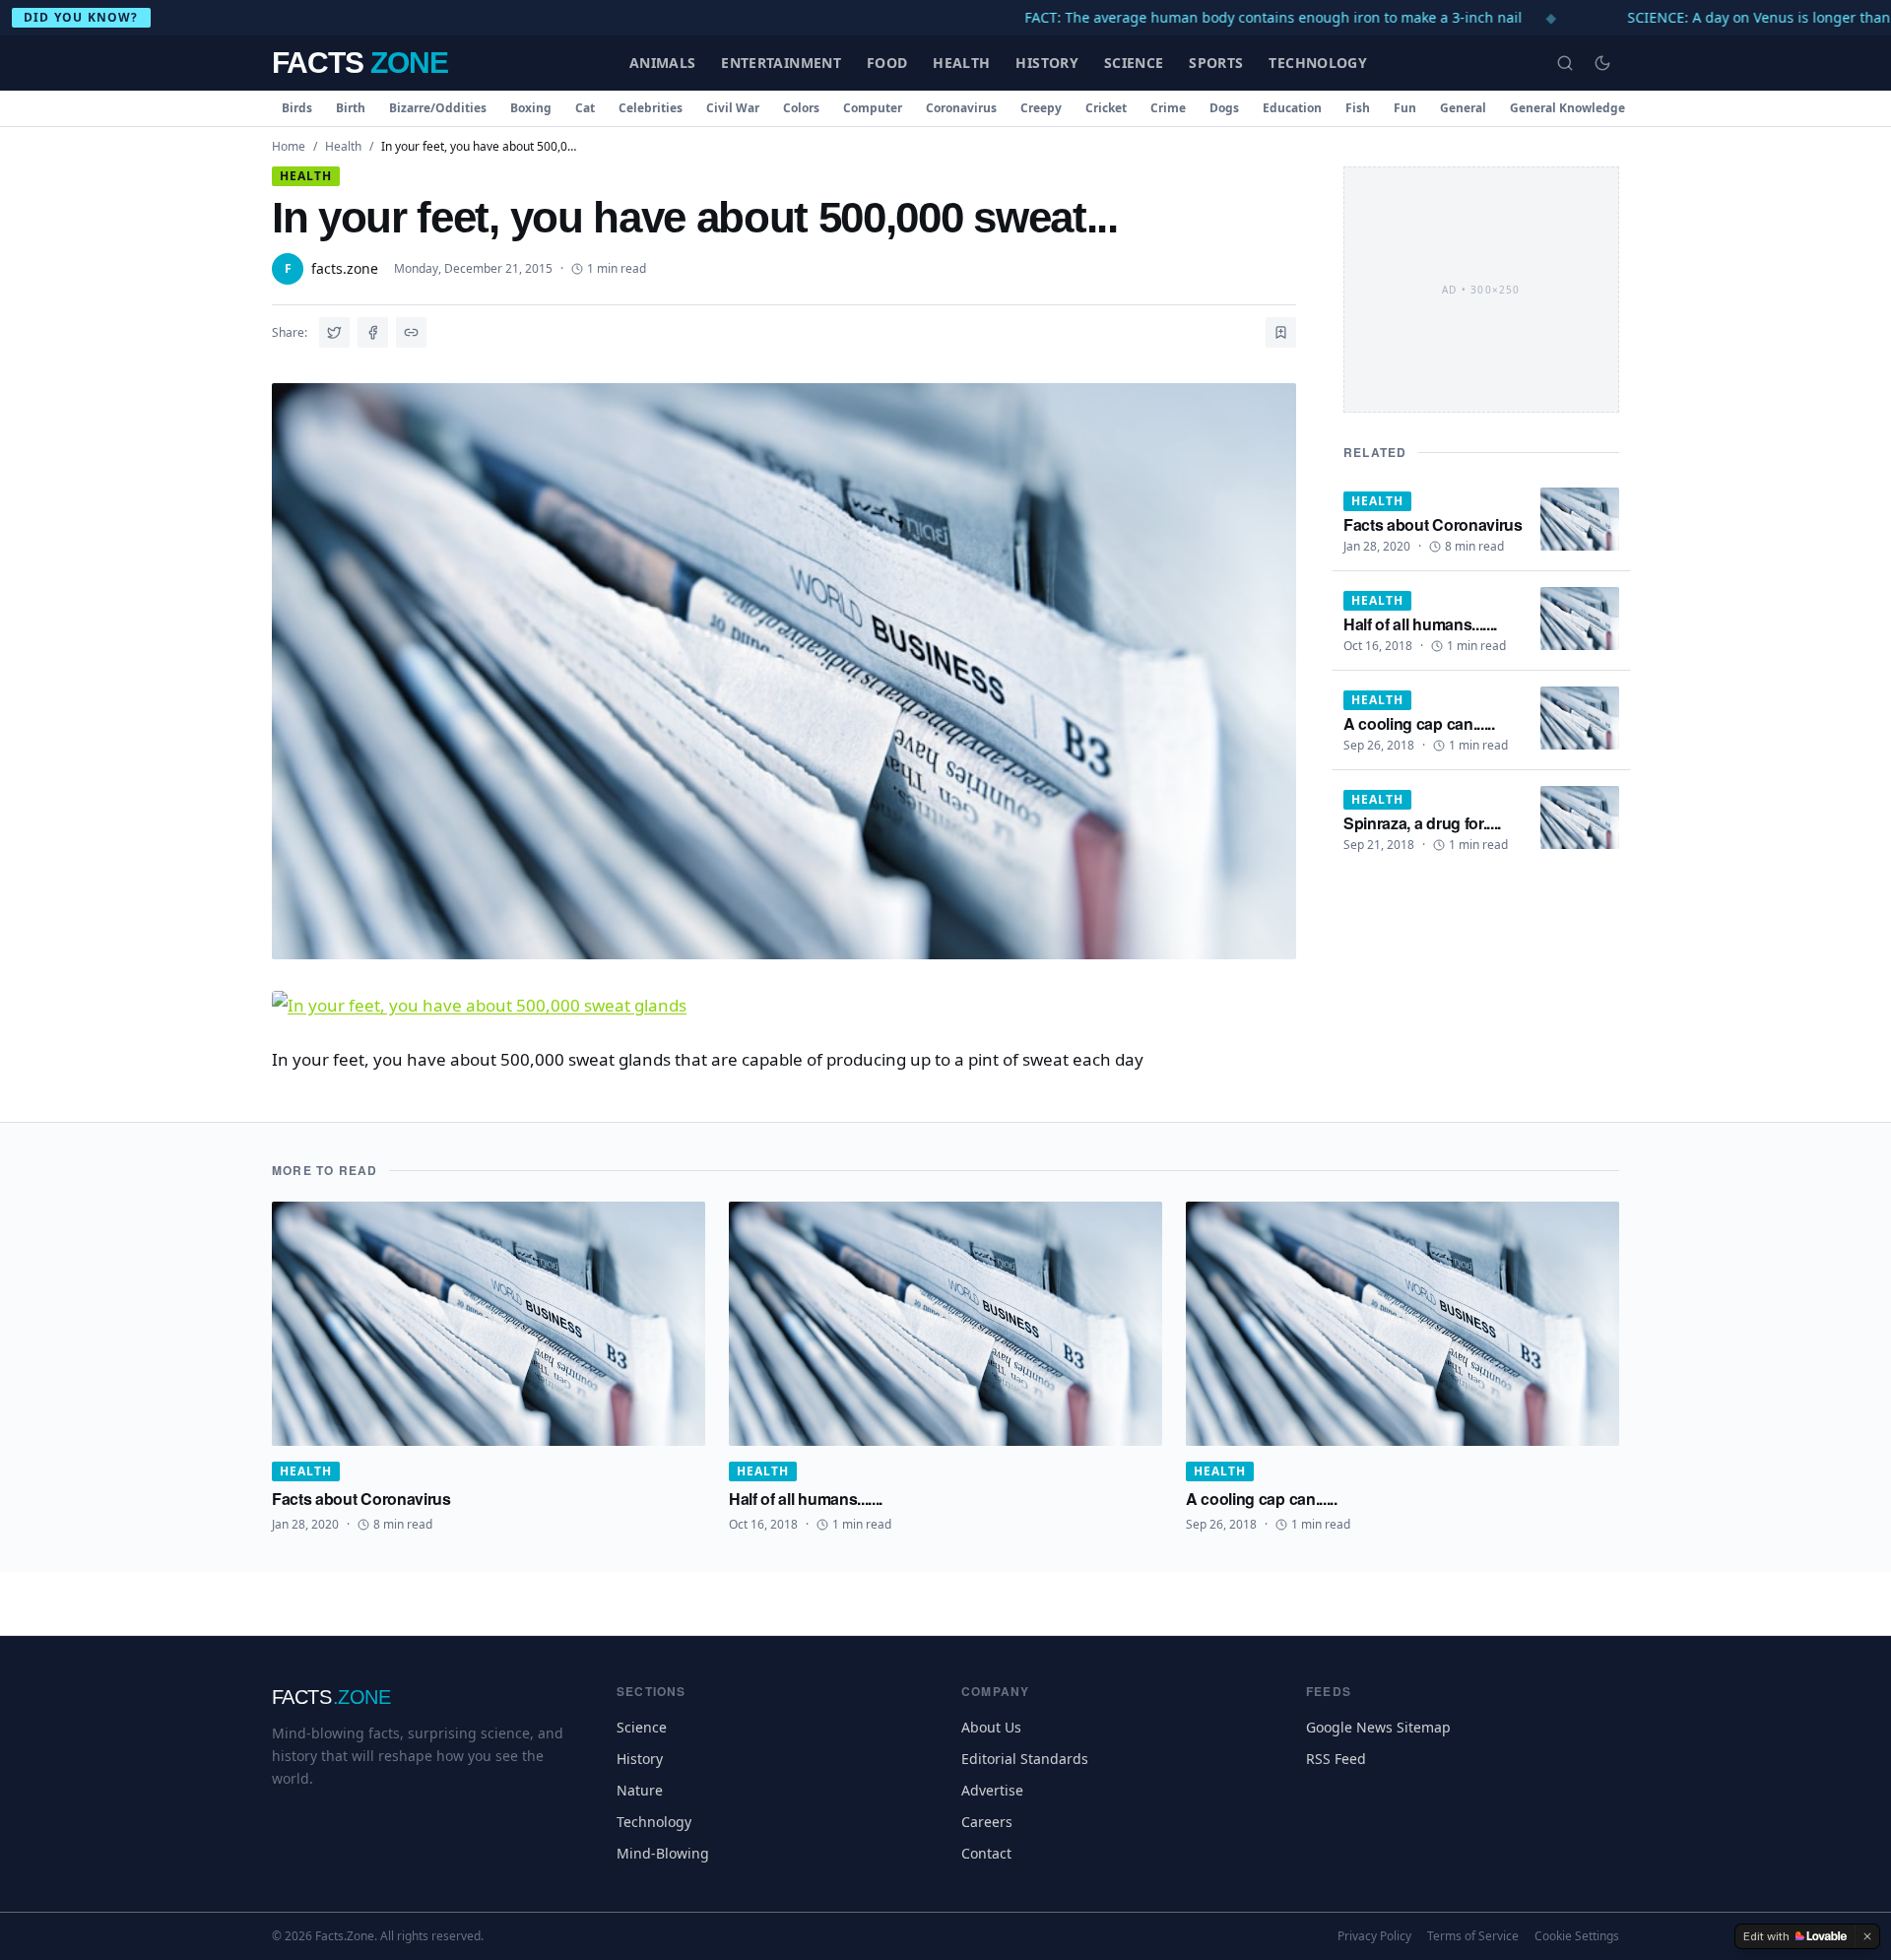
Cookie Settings (1577, 1936)
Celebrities (651, 108)
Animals (662, 63)
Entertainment (781, 63)
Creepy (1041, 108)
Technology (1318, 63)
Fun (1405, 108)
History (1046, 63)
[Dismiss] (1867, 1936)
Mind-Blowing (663, 1853)
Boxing (531, 108)
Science (1134, 63)
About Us (991, 1727)
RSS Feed (1336, 1759)
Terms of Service (1473, 1936)
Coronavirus (961, 108)
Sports (1216, 63)
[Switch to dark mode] (1602, 63)
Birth (351, 108)
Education (1292, 108)
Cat (585, 108)
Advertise (992, 1790)
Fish (1358, 108)
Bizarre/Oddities (438, 108)
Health (961, 63)
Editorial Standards (1025, 1759)
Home (289, 146)
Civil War (733, 108)
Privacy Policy (1374, 1936)
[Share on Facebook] (373, 332)
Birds (297, 108)
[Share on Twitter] (334, 332)
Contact (986, 1853)
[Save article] (1281, 332)
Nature (640, 1790)
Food (887, 63)
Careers (987, 1822)
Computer (873, 108)
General (1463, 108)
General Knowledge (1567, 108)
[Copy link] (411, 332)
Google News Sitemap (1378, 1727)
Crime (1168, 108)
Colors (801, 108)
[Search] (1565, 63)
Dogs (1224, 108)
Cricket (1106, 108)
